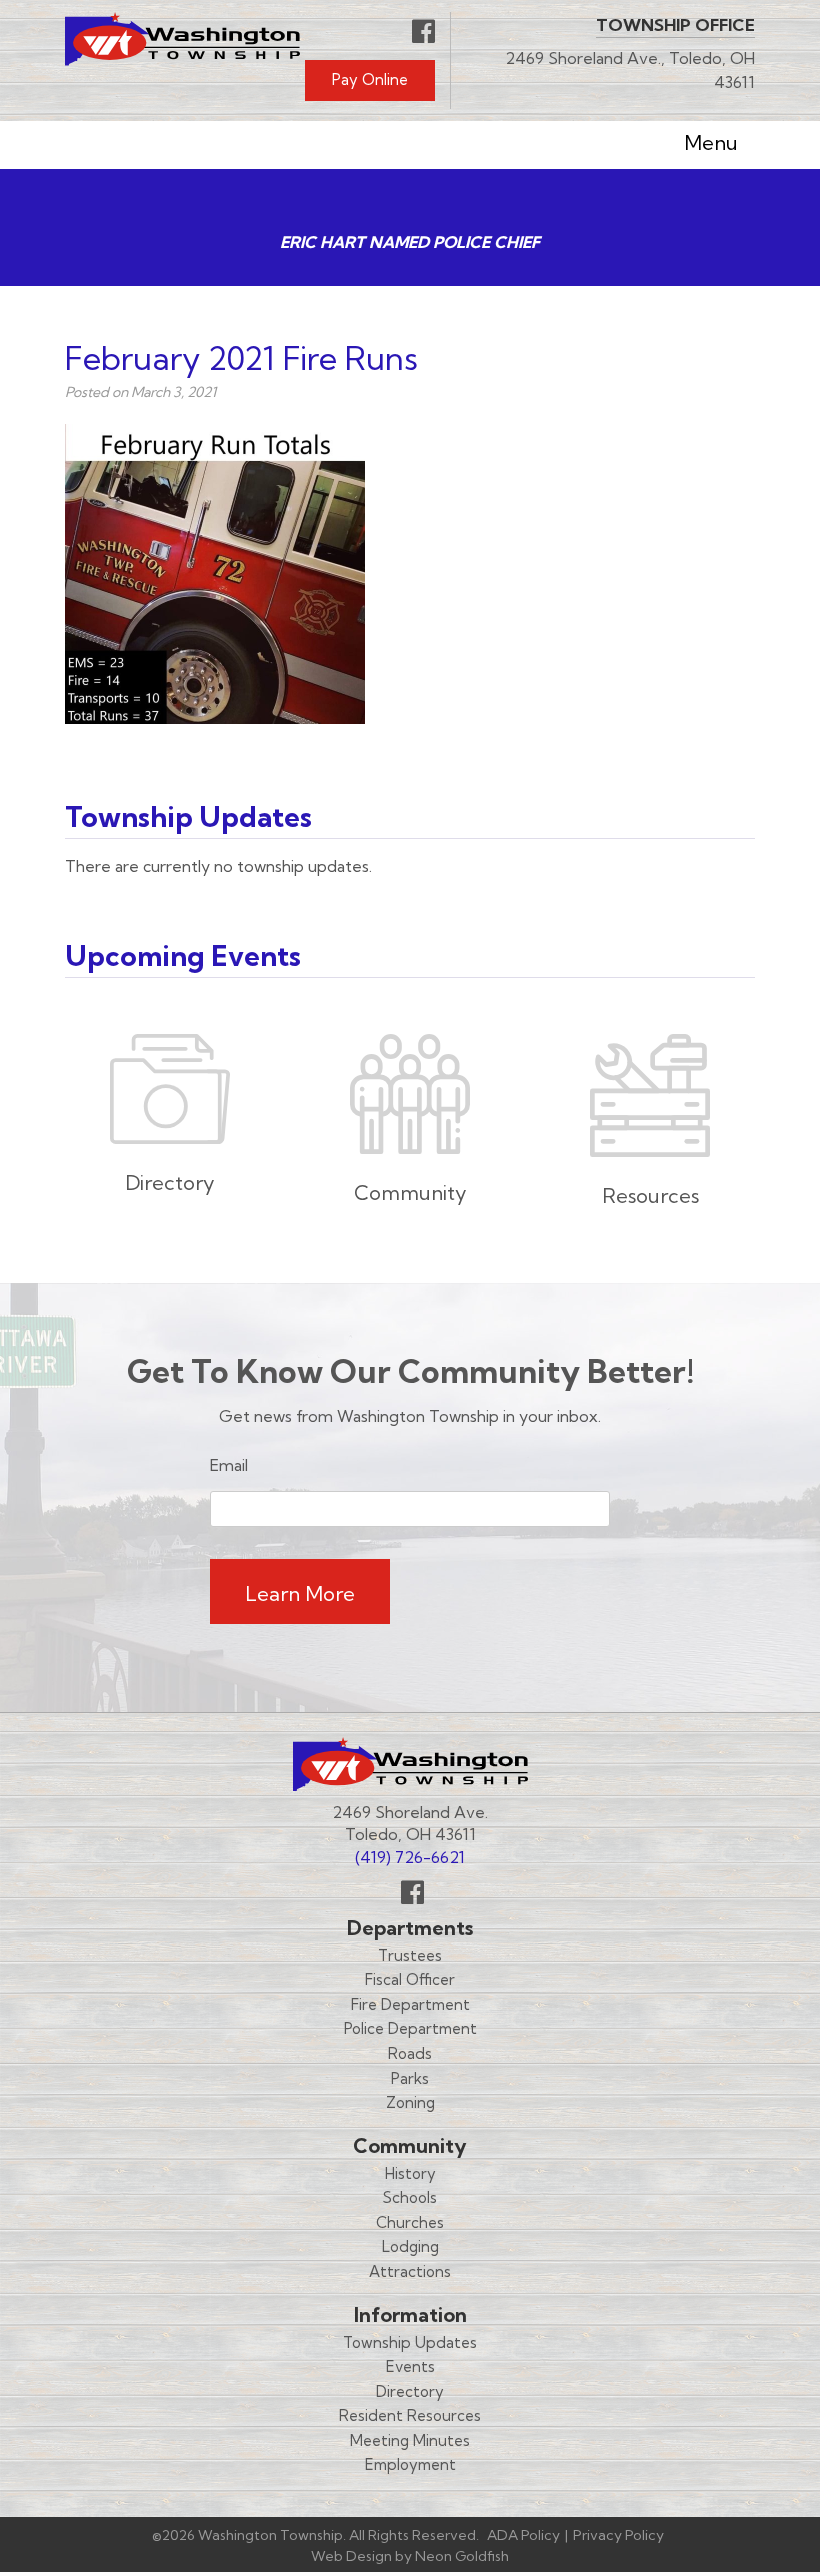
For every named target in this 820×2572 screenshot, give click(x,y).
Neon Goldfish (462, 2556)
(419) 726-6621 (410, 1857)
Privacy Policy (618, 2535)
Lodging (410, 2246)
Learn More (300, 1593)
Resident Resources (410, 2415)
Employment (410, 2464)
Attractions (410, 2271)
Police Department (410, 2028)
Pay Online (370, 79)
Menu (711, 142)
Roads (410, 2053)
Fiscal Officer (410, 1979)
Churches (410, 2222)
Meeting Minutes (410, 2440)
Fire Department (410, 2004)
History (410, 2173)
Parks (410, 2078)
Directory (410, 2391)
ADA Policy (523, 2535)
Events (410, 2366)
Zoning (410, 2102)
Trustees (410, 1955)
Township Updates (410, 2342)
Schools (410, 2197)
